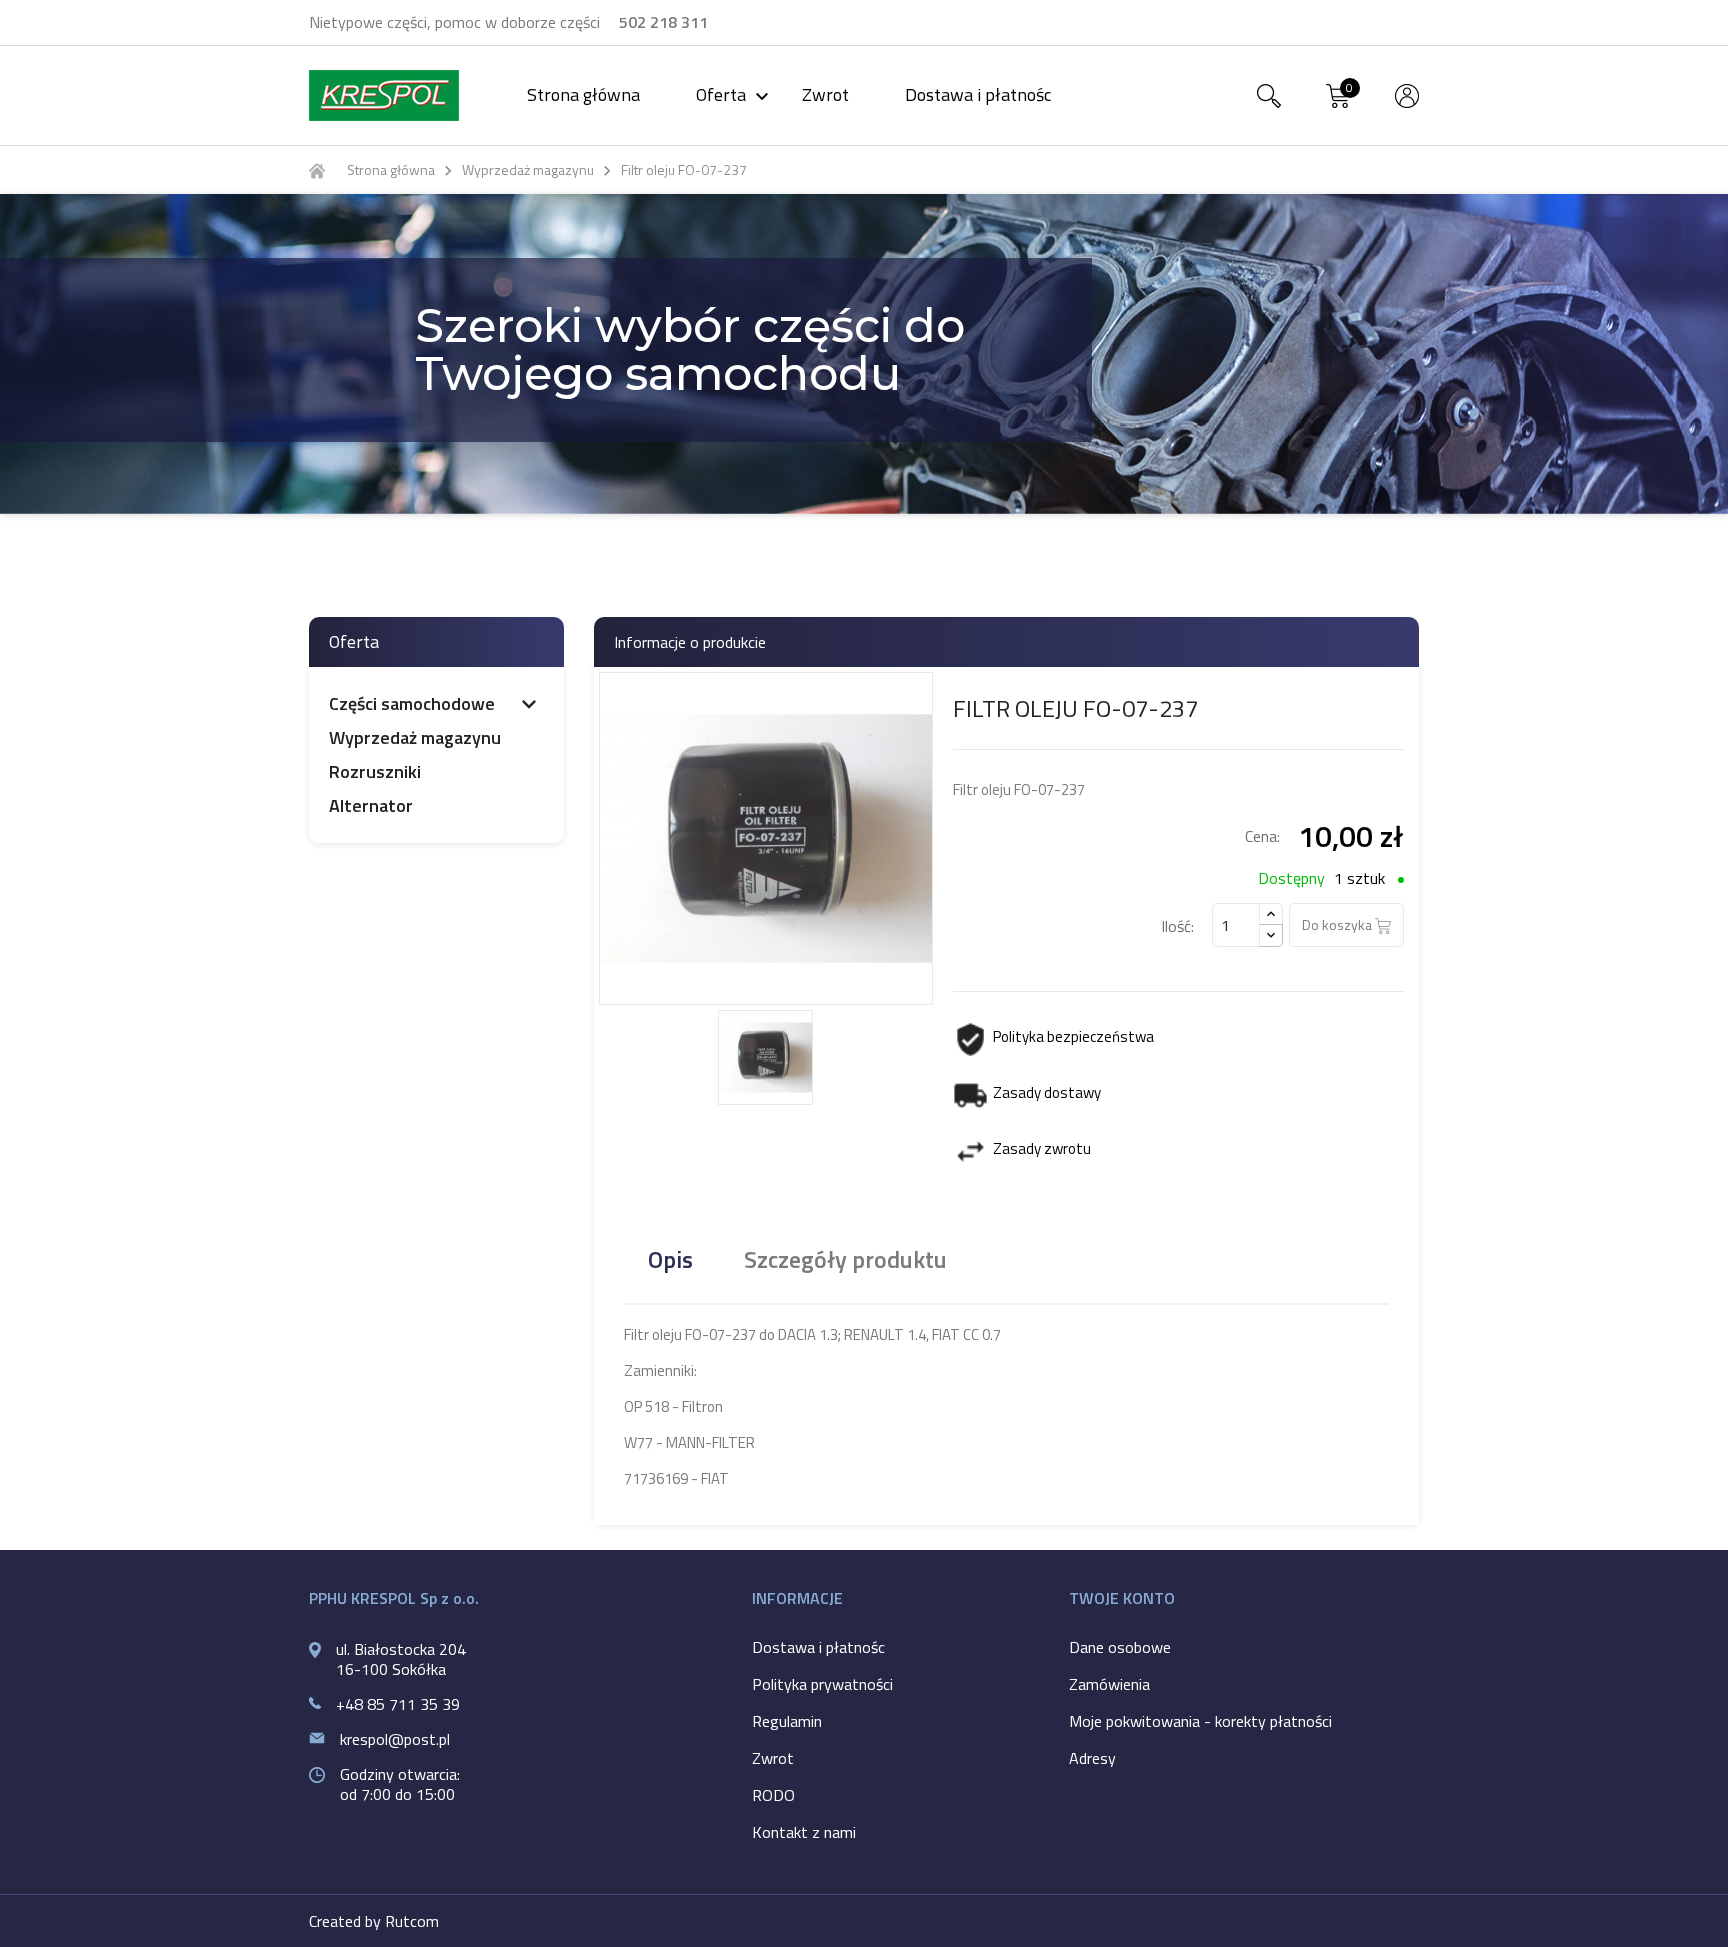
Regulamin (787, 1721)
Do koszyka (1338, 924)
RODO (773, 1795)
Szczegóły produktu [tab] (845, 1259)
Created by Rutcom (374, 1921)
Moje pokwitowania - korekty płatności (1200, 1721)
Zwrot (825, 94)
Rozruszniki (375, 772)
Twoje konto (1122, 1598)
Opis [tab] (670, 1259)
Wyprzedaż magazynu (415, 738)
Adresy (1092, 1758)
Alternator (371, 806)
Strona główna (583, 94)
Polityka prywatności (822, 1684)
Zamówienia (1109, 1684)
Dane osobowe (1120, 1647)
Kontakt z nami (804, 1832)
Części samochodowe (412, 704)
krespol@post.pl (395, 1739)
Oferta (735, 94)
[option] (864, 354)
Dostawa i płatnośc (978, 94)
